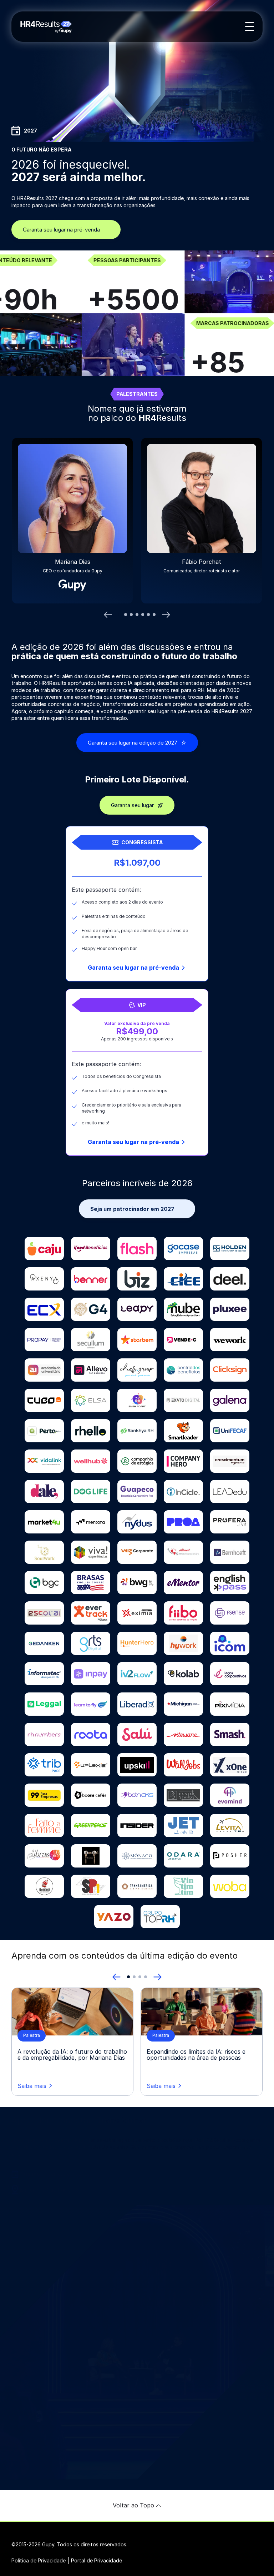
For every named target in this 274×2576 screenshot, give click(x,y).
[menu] (250, 27)
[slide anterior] (108, 615)
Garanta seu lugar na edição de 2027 (133, 743)
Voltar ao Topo (133, 2505)
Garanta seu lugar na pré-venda (61, 230)
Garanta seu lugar (132, 805)
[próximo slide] (166, 615)
